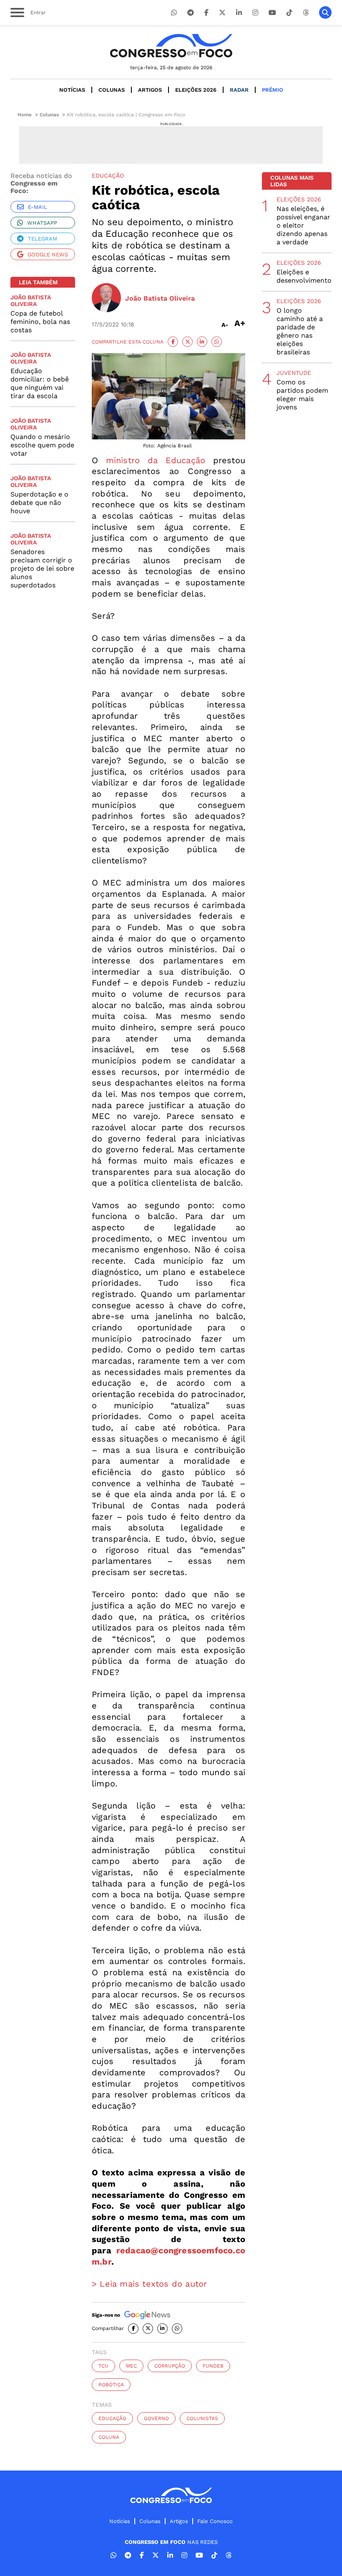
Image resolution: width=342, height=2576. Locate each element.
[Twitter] (222, 13)
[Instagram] (255, 13)
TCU (103, 2366)
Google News (48, 255)
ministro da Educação (156, 460)
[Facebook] (206, 13)
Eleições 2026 (196, 90)
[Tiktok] (289, 13)
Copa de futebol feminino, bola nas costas (40, 322)
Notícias (72, 90)
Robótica (111, 2385)
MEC (131, 2366)
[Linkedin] (239, 13)
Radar (239, 90)
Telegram (43, 239)
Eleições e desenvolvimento (304, 276)
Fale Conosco (215, 2521)
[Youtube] (272, 13)
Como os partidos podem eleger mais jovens (302, 395)
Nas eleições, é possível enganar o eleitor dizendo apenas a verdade (303, 225)
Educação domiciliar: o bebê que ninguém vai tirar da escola (40, 383)
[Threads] (306, 13)
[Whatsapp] (174, 13)
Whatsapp (42, 223)
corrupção (170, 2366)
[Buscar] (325, 13)
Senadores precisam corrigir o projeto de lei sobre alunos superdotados (42, 568)
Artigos (150, 90)
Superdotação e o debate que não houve (39, 503)
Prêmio (273, 90)
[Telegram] (191, 13)
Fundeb (213, 2366)
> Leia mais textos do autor (149, 2284)
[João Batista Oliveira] (106, 298)
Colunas (112, 90)
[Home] (171, 46)
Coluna (109, 2437)
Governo (156, 2418)
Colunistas (202, 2418)
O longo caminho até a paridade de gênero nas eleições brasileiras (300, 331)
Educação (112, 2418)
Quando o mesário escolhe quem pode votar (42, 445)
